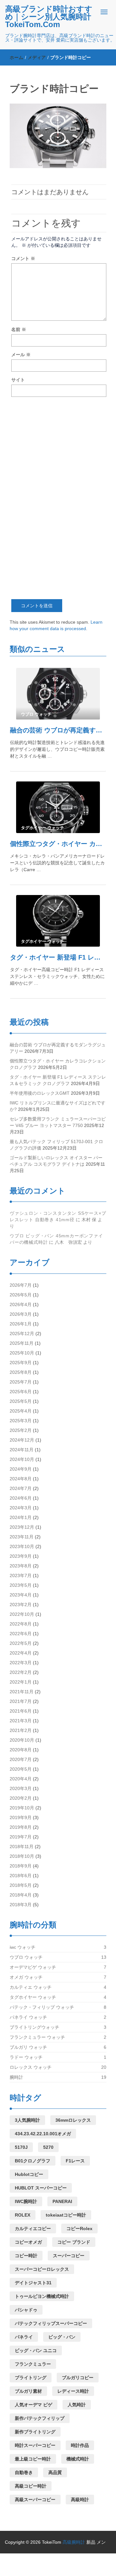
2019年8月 (21, 1827)
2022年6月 (21, 1634)
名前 (19, 329)
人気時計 (77, 2405)
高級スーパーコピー (35, 2500)
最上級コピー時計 (33, 2459)
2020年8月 (21, 1750)
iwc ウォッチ (23, 1947)
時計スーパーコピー (35, 2445)
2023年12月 (22, 1527)
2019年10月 (22, 1808)
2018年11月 (22, 1846)
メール (21, 355)
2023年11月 (22, 1537)
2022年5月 (21, 1643)
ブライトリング (31, 2378)
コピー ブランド (74, 2242)
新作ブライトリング (35, 2432)
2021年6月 (21, 1711)
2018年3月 (21, 1905)
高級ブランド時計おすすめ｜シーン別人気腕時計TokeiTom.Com (49, 17)
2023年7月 (21, 1575)
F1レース (75, 2161)
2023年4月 (21, 1595)
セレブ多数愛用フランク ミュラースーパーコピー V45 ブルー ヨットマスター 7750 (58, 1122)
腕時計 (16, 2077)
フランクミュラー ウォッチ (37, 2037)
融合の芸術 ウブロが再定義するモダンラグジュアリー (58, 730)
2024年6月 (21, 1498)
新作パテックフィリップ (40, 2418)
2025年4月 (21, 1411)
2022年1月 (21, 1682)
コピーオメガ (28, 2242)
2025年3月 (21, 1421)
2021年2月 (21, 1730)
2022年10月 (22, 1614)
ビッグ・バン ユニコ (36, 2350)
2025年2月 (21, 1430)
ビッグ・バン (62, 2337)
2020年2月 (21, 1798)
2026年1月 (21, 1324)
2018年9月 (21, 1866)
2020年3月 (21, 1788)
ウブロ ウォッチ (26, 1957)
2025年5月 (21, 1401)
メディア (37, 57)
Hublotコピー (29, 2174)
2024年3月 (21, 1508)
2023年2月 (21, 1605)
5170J (21, 2147)
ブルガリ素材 (28, 2391)
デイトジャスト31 (33, 2283)
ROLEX (23, 2215)
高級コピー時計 (31, 2486)
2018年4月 (21, 1895)
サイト (18, 380)
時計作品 (80, 2445)
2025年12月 (22, 1333)
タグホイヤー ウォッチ (33, 1997)
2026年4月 (21, 1304)
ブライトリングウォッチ (34, 2027)
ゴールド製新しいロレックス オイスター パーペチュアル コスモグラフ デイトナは (56, 1161)
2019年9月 (21, 1817)
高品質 (55, 2472)
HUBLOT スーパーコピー (41, 2188)
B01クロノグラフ (33, 2161)
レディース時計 (73, 2391)
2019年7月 (21, 1837)
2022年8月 (21, 1624)
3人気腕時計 (27, 2120)
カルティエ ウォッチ (31, 1987)
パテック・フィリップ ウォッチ (42, 2007)
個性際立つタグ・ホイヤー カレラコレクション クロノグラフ (58, 844)
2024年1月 (21, 1517)
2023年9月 (21, 1556)
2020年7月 (21, 1759)
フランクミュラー (33, 2364)
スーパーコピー (69, 2256)
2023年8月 (21, 1566)
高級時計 (80, 2500)
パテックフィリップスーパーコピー (51, 2323)
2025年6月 (21, 1392)
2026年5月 (21, 1295)
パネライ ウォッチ (28, 2017)
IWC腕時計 (26, 2201)
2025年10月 (22, 1353)
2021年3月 (21, 1721)
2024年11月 (22, 1450)
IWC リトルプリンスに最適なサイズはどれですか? (58, 1106)
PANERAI (62, 2201)
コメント (23, 258)
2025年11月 (22, 1343)
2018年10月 (22, 1856)
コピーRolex (79, 2229)
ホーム (16, 57)
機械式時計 (78, 2459)
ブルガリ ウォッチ (28, 2047)
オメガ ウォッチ (26, 1977)
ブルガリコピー (78, 2378)
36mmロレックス (73, 2120)
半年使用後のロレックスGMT (40, 1093)
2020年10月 (22, 1740)
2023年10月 (22, 1546)
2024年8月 (21, 1479)
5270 (48, 2147)
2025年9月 (21, 1363)
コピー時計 (26, 2256)
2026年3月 (21, 1314)
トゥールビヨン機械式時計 (42, 2296)
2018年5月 (21, 1885)
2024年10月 (22, 1459)
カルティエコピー (33, 2229)
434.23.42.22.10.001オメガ (43, 2134)
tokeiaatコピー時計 (66, 2215)
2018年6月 (21, 1876)
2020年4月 (21, 1779)
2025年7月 (21, 1382)
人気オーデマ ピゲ (34, 2405)
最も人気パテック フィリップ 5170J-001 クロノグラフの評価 (56, 1145)
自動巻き (24, 2472)
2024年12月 (22, 1440)
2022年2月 (21, 1672)
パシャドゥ (26, 2310)
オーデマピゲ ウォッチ (33, 1967)
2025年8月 (21, 1372)
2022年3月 (21, 1663)
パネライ (24, 2337)
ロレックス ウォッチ (31, 2067)
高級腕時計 (74, 2542)
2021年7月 (21, 1701)
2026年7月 (21, 1285)
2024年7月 (21, 1488)
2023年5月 (21, 1585)
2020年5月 (21, 1769)
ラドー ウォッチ (26, 2057)
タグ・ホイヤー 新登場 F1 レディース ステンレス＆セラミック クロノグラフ (58, 957)
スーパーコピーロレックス (42, 2269)
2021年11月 (22, 1692)
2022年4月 (21, 1653)
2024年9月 (21, 1469)
